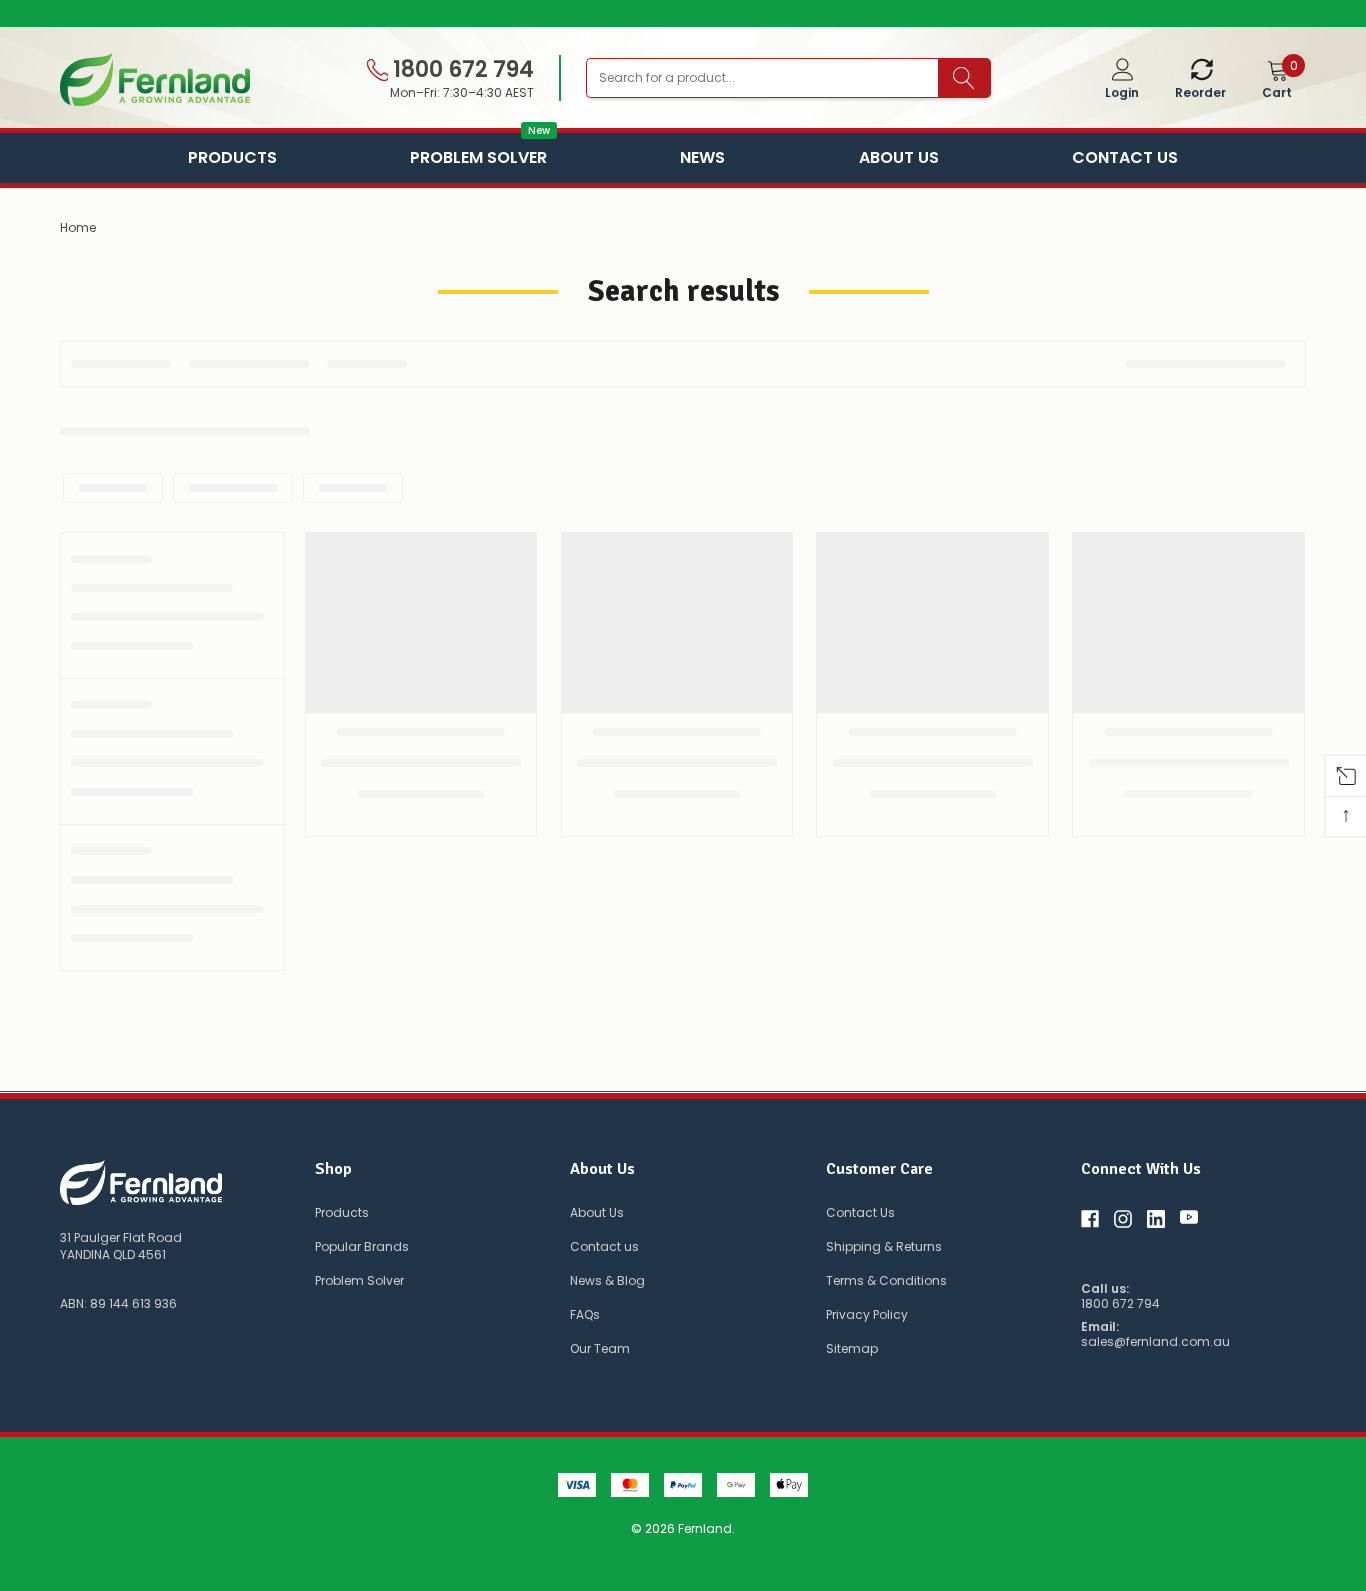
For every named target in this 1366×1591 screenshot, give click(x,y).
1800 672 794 (461, 70)
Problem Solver (478, 155)
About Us (899, 157)
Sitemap (852, 1348)
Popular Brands (362, 1246)
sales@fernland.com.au (1155, 1342)
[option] (683, 14)
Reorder (1200, 92)
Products (232, 157)
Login (1122, 92)
